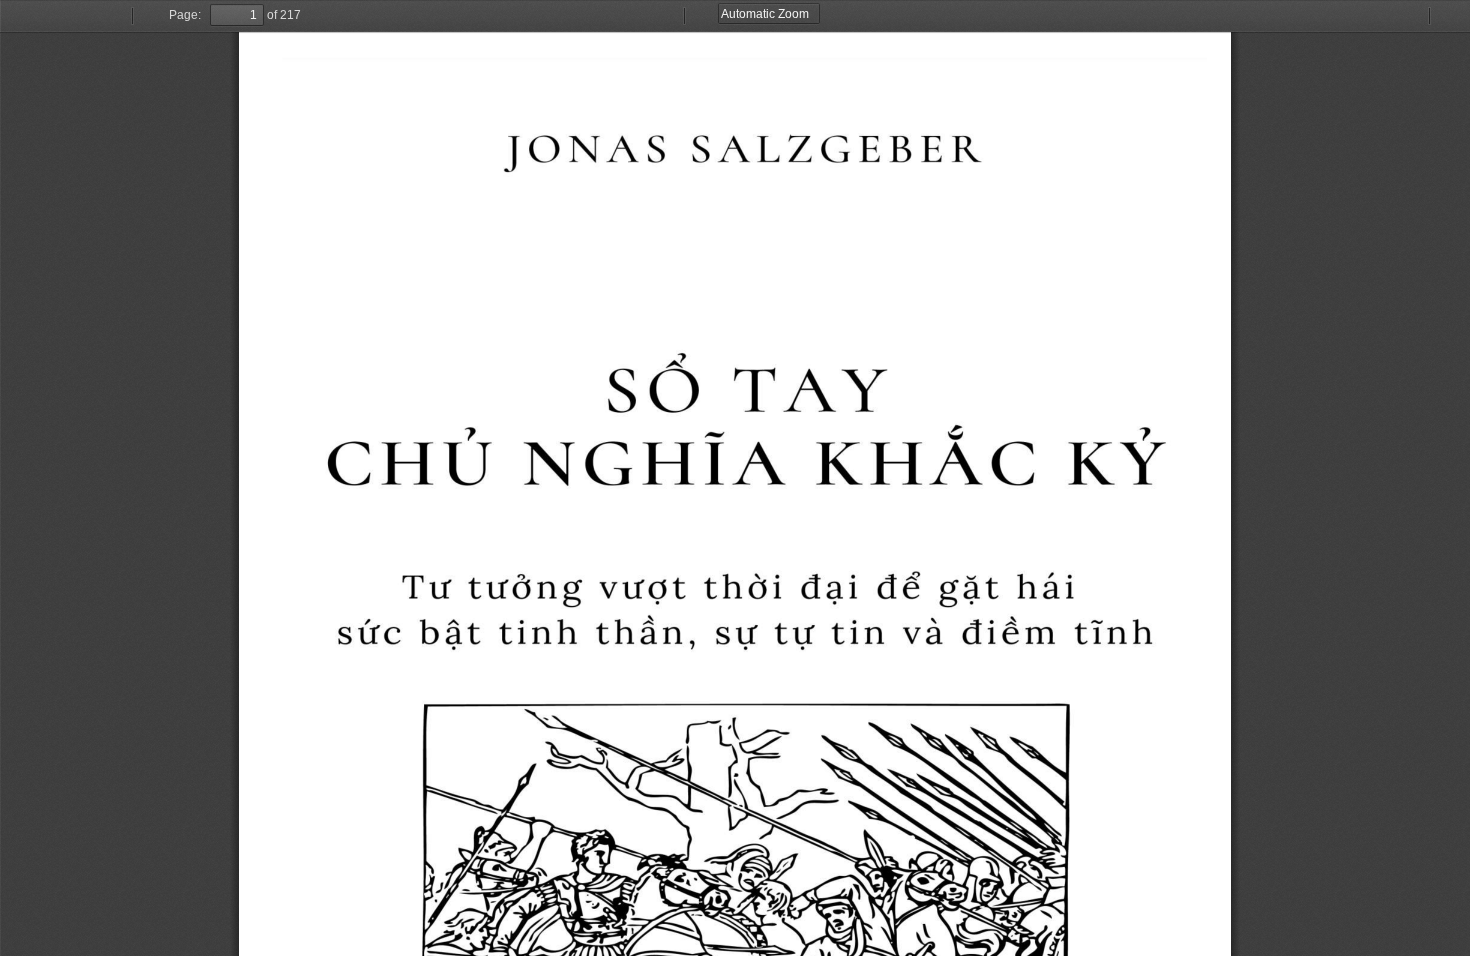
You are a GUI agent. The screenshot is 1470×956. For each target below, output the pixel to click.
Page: (185, 15)
